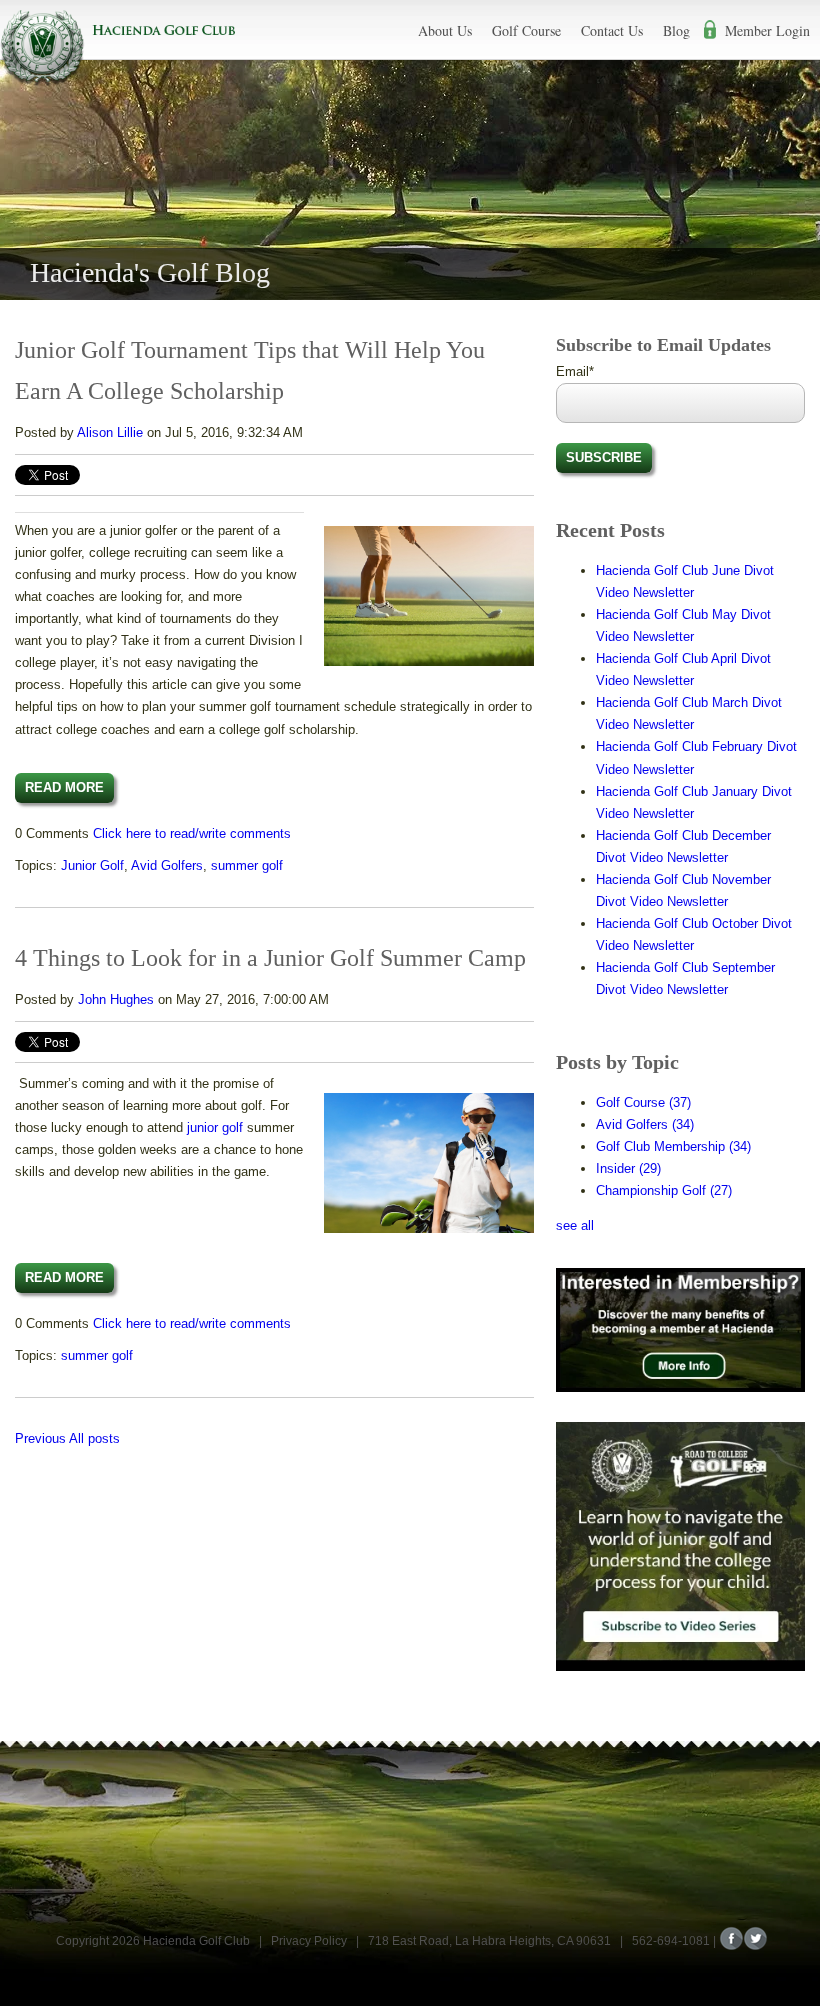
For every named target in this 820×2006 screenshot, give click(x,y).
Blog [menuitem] (676, 30)
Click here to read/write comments (192, 833)
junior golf (215, 1127)
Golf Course (643, 1102)
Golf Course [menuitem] (526, 30)
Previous (40, 1438)
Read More (64, 787)
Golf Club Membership (673, 1146)
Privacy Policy (309, 1941)
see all (575, 1225)
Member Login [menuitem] (767, 30)
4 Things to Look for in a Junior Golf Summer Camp (270, 958)
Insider (628, 1168)
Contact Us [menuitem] (612, 30)
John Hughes (116, 999)
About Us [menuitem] (445, 30)
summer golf (247, 865)
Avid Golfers (167, 865)
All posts (94, 1438)
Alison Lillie (110, 432)
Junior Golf (92, 865)
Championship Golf (664, 1190)
